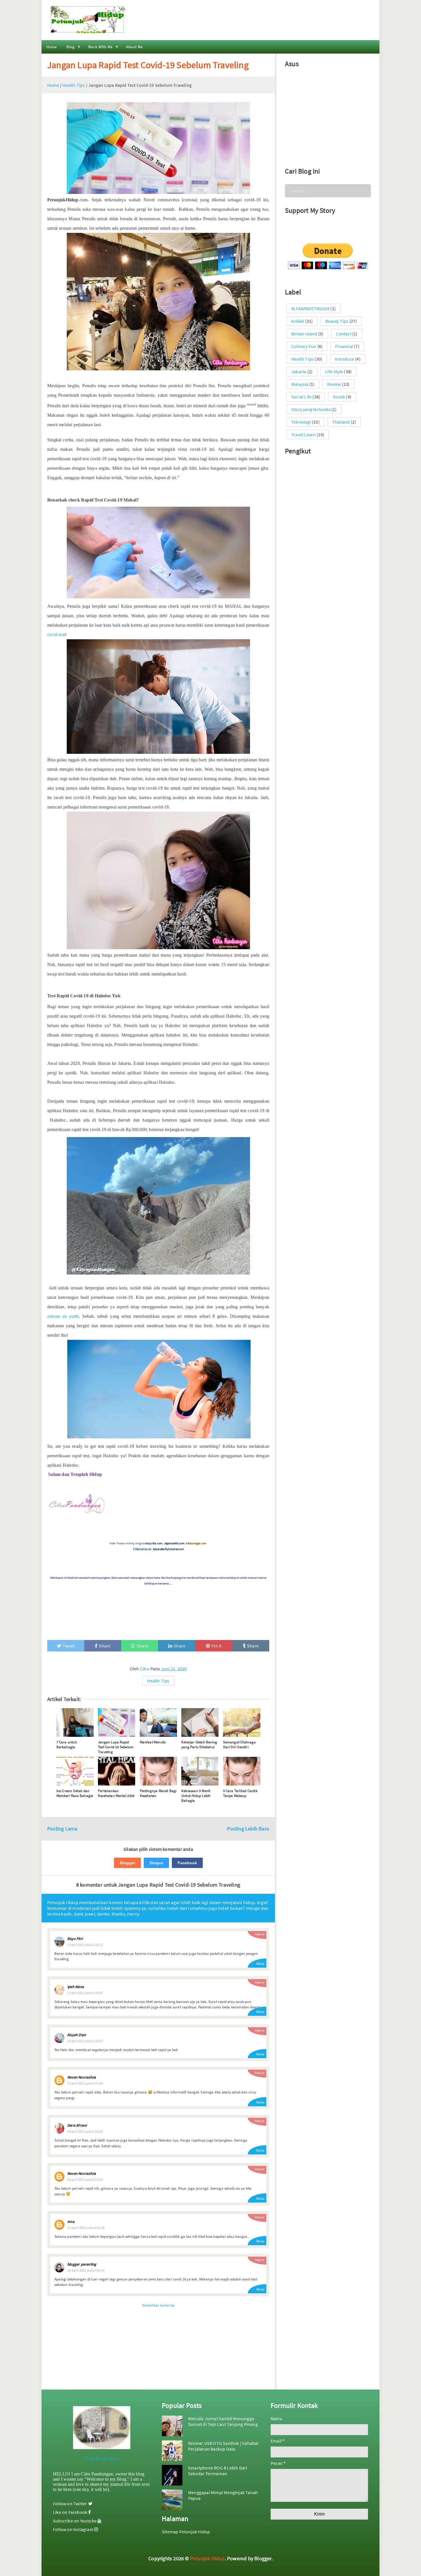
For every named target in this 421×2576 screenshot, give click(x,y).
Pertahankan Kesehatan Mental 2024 (116, 1793)
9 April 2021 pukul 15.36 (85, 2179)
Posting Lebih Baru (248, 1829)
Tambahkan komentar (158, 2305)
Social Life (301, 397)
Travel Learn (303, 434)
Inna (71, 2222)
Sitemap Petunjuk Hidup (186, 2532)
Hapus (259, 1934)
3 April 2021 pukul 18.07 (85, 2041)
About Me (134, 47)
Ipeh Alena (76, 1987)
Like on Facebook (71, 2512)
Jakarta (299, 371)
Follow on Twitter (71, 2504)
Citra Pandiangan (102, 2458)
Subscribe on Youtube (75, 2521)
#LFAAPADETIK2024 (310, 308)
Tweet (69, 1646)
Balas (260, 1964)
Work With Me (100, 47)
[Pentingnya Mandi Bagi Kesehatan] (158, 1771)
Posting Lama (62, 1829)
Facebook (187, 1863)
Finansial (344, 346)
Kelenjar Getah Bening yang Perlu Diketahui (199, 1745)
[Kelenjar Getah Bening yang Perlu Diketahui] (200, 1722)
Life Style (334, 371)
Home (52, 47)
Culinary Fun (304, 346)
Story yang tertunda (311, 409)
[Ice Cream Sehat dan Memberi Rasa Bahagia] (75, 1771)
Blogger (127, 1863)
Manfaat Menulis (153, 1742)
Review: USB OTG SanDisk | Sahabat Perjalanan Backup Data (223, 2446)
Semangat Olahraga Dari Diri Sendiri (239, 1745)
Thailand (341, 422)
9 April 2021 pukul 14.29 (85, 2131)
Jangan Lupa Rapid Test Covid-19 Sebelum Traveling (148, 65)
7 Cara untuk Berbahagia (67, 1745)
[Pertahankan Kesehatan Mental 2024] (117, 1771)
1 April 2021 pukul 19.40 (85, 1993)
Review (334, 384)
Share (105, 1646)
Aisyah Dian (77, 2035)
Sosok (339, 397)
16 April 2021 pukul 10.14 (86, 2270)
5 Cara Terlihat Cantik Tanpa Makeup (240, 1793)
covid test (56, 635)
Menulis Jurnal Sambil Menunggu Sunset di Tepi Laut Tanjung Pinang (223, 2421)
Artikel (298, 321)
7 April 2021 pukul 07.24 (85, 2083)
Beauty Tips (337, 321)
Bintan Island (304, 334)
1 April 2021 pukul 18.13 (85, 1945)
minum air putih (63, 1316)
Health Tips (158, 1681)
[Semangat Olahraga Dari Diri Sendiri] (242, 1722)
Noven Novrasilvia (82, 2077)
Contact (344, 334)
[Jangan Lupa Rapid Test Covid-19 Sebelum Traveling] (117, 1722)
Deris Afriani (77, 2125)
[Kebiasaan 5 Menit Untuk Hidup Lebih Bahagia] (200, 1771)
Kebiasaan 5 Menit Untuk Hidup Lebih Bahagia (196, 1796)
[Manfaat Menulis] (158, 1722)
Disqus (156, 1863)
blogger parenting (82, 2264)
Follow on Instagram (74, 2529)
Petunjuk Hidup (207, 2558)
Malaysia (300, 384)
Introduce (345, 359)
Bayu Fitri (75, 1939)
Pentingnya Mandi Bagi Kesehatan (158, 1793)
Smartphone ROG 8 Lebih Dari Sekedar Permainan (218, 2471)
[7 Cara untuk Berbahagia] (75, 1722)
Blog (71, 47)
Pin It (216, 1646)
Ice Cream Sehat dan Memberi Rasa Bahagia (75, 1793)
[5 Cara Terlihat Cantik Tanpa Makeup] (242, 1771)
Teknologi (301, 422)
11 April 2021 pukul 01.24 (86, 2228)
